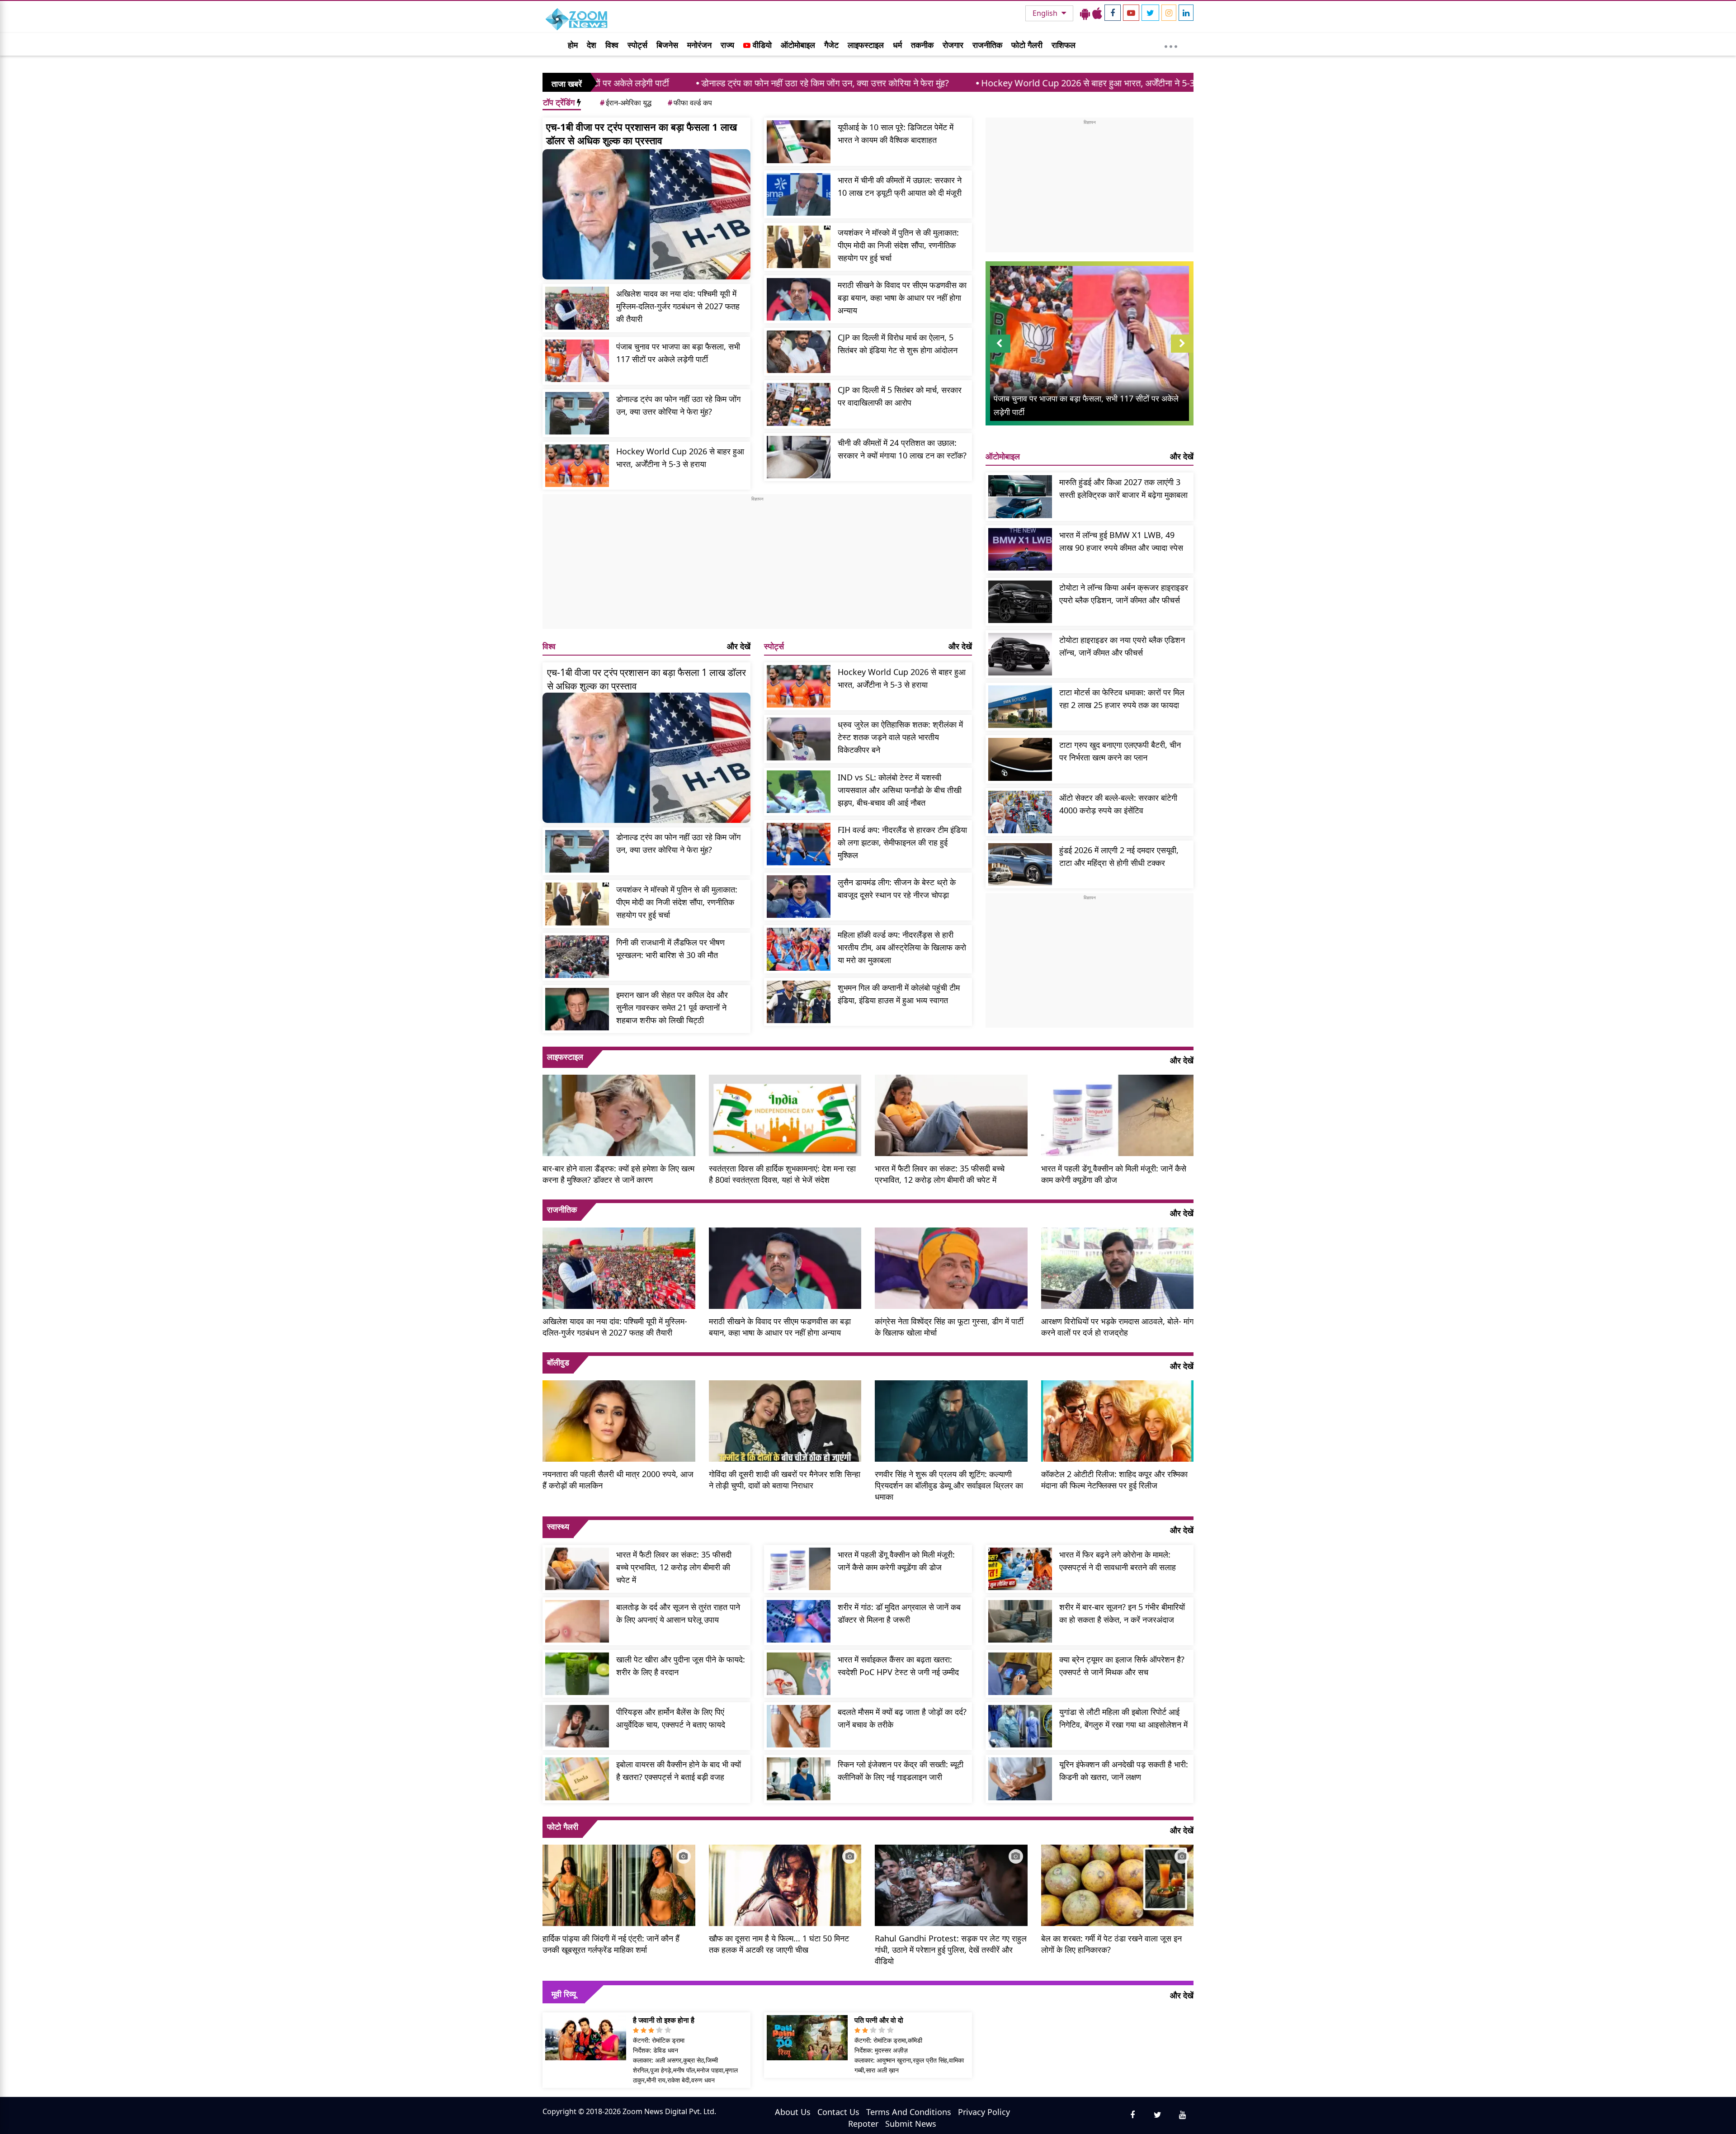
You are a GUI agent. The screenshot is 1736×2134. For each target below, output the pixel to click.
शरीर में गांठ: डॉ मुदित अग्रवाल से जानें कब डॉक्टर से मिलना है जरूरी (899, 1613)
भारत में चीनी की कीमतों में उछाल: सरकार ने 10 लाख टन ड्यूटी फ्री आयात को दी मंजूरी (900, 186)
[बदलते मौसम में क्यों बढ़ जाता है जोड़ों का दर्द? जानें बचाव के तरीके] (799, 1726)
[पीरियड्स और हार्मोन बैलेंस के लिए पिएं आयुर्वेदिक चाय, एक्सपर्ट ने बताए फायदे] (577, 1726)
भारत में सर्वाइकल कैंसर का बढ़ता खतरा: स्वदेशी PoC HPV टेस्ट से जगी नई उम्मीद (898, 1666)
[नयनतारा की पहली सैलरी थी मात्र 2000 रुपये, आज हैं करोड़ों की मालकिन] (619, 1420)
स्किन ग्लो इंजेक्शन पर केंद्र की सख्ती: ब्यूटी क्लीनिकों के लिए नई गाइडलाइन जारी (901, 1770)
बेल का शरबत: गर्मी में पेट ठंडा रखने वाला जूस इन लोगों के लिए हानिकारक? (1111, 1944)
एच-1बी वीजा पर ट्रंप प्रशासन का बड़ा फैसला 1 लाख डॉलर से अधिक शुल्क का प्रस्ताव (642, 133)
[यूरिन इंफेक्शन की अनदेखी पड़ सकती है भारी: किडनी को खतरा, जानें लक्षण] (1020, 1779)
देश (592, 45)
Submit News (911, 2124)
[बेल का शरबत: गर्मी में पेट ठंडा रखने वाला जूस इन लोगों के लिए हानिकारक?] (1118, 1884)
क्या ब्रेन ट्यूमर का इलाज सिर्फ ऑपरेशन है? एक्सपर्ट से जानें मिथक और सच (1122, 1666)
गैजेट (831, 45)
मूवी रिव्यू (564, 1994)
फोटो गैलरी (1027, 45)
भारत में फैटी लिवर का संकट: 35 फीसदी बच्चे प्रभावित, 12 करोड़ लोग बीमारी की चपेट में (940, 1174)
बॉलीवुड (558, 1362)
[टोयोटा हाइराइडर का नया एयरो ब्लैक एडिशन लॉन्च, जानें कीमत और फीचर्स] (1020, 654)
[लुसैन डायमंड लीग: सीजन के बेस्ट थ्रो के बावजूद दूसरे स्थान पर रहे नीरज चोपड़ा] (799, 897)
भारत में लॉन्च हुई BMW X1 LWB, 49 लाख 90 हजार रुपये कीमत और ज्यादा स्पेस (1121, 541)
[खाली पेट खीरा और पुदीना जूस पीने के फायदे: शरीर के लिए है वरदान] (577, 1674)
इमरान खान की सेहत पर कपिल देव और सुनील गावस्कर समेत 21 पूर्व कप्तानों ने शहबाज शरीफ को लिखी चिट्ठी (672, 1007)
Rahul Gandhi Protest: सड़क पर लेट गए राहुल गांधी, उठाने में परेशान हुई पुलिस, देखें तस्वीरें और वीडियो (951, 1950)
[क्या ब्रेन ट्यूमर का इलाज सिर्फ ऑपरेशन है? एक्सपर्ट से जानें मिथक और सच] (1020, 1674)
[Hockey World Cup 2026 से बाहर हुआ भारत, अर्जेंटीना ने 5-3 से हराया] (577, 466)
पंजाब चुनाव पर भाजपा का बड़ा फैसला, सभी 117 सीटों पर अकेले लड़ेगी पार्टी (678, 353)
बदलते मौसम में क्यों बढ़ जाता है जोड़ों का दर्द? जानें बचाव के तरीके (902, 1718)
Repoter (863, 2124)
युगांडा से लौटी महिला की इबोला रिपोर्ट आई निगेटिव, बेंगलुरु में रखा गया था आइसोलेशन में (1123, 1718)
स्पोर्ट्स (637, 45)
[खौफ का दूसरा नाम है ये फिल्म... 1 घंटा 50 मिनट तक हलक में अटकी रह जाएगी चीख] (785, 1884)
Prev (999, 352)
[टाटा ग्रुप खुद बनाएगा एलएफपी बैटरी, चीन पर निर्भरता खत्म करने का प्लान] (1020, 759)
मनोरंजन (699, 45)
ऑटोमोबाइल (798, 45)
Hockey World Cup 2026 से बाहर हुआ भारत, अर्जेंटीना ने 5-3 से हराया (941, 83)
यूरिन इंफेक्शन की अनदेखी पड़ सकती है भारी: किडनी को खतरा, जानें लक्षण (1124, 1770)
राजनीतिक (987, 45)
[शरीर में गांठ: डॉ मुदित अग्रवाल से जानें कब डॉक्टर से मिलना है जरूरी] (799, 1621)
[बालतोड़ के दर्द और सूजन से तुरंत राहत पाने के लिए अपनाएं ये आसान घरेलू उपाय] (577, 1621)
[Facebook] (1113, 13)
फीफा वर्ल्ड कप (690, 103)
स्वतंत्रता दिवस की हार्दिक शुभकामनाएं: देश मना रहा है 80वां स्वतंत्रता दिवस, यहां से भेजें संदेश (782, 1174)
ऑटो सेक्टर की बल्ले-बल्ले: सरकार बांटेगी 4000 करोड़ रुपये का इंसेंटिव (1118, 804)
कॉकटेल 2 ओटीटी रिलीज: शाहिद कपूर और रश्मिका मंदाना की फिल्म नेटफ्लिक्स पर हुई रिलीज (1114, 1480)
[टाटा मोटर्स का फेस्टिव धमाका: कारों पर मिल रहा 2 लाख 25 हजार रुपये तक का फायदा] (1020, 707)
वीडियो (761, 45)
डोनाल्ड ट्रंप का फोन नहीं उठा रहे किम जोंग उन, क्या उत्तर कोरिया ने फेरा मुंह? (665, 83)
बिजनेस (667, 45)
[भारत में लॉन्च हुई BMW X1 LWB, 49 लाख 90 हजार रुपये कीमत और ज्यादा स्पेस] (1020, 549)
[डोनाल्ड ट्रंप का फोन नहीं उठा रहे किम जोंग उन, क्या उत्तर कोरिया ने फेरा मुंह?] (577, 413)
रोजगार (953, 45)
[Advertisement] (757, 566)
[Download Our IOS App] (1097, 13)
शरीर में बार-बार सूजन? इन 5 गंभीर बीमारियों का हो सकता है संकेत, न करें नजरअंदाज (1122, 1613)
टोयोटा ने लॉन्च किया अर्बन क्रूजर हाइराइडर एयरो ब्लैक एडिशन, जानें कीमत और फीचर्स (1124, 594)
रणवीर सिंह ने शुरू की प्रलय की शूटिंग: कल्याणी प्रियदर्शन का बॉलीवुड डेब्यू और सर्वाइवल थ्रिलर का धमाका (949, 1485)
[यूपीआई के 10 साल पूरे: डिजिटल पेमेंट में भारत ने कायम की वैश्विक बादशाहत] (799, 142)
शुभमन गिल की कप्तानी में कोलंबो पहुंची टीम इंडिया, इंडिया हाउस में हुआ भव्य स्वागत (899, 994)
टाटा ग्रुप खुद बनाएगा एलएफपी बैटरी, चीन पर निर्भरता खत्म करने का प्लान (1120, 751)
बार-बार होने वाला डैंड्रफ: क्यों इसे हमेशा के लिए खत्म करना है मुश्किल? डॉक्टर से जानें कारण (618, 1174)
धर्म (897, 45)
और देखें (739, 646)
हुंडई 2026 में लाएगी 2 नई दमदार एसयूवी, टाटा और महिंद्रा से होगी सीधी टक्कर (1119, 856)
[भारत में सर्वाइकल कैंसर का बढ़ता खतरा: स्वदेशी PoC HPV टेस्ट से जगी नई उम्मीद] (799, 1674)
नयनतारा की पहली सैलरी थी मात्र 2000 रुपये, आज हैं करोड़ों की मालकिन (618, 1480)
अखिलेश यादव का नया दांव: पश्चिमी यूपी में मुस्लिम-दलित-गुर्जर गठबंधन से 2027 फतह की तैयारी (678, 306)
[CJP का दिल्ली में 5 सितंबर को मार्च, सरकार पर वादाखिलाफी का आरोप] (799, 404)
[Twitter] (1150, 13)
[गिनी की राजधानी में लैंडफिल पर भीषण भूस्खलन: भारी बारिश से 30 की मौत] (577, 957)
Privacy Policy (984, 2112)
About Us (793, 2112)
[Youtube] (1131, 13)
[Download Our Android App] (1085, 13)
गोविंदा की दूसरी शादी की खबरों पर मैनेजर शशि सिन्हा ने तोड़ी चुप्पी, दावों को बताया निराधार (785, 1480)
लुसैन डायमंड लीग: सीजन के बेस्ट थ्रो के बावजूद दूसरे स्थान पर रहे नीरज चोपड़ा (897, 888)
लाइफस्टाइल (866, 45)
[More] (1171, 44)
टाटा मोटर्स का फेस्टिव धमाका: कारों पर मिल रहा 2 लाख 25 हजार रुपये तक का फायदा (1122, 699)
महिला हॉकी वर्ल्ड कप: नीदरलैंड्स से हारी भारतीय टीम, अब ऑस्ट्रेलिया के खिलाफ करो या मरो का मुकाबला (902, 947)
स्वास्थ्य (558, 1526)
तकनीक (922, 45)
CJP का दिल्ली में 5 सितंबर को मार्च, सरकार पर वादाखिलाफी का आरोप (900, 396)
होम (573, 45)
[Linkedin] (1186, 13)
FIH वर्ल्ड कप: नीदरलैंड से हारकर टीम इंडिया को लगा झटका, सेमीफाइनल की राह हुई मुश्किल (902, 842)
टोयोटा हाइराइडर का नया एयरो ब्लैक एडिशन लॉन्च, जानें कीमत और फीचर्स (1122, 646)
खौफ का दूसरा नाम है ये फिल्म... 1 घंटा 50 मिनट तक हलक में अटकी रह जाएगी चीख (779, 1944)
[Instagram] (1169, 13)
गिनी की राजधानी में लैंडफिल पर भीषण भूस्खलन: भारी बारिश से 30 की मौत (670, 949)
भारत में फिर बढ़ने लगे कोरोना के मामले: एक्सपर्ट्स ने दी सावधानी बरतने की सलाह (1118, 1561)
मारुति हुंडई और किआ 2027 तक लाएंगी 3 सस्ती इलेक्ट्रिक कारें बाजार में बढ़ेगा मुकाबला (1123, 488)
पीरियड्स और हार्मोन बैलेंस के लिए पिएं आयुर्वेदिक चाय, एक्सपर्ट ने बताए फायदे (671, 1718)
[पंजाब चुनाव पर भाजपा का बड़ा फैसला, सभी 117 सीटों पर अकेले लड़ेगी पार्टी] (577, 361)
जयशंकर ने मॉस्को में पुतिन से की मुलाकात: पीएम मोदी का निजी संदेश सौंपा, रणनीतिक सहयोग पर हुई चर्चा (898, 245)
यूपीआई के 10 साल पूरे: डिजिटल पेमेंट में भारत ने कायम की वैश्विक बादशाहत (896, 133)
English (1046, 13)
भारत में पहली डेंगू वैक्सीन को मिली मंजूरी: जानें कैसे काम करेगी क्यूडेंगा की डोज (1114, 1174)
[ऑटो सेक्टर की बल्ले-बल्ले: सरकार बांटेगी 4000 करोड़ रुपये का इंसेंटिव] (1020, 812)
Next (1182, 352)
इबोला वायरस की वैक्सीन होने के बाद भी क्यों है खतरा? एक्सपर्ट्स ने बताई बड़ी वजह (679, 1770)
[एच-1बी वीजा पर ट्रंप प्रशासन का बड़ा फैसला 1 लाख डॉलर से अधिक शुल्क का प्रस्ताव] (646, 214)
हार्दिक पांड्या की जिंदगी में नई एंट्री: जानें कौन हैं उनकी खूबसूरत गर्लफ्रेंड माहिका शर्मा (611, 1944)
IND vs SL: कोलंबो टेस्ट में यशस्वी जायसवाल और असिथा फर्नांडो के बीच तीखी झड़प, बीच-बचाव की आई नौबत (900, 790)
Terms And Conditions (909, 2112)
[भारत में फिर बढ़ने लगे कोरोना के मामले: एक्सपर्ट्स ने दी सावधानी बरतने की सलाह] (1020, 1569)
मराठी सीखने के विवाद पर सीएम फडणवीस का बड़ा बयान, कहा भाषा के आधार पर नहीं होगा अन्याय (902, 297)
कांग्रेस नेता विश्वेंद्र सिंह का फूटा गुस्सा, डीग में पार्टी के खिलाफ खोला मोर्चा (949, 1327)
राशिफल (1064, 45)
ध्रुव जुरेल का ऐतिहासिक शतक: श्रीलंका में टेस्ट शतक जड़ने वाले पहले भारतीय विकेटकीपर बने (900, 737)
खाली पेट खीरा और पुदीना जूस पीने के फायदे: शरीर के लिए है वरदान (681, 1666)
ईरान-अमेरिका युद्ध (626, 103)
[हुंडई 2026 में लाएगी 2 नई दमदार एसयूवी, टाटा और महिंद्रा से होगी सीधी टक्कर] (1020, 864)
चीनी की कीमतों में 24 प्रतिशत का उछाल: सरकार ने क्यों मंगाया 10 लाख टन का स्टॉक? (902, 449)
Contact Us (838, 2112)
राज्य (727, 45)
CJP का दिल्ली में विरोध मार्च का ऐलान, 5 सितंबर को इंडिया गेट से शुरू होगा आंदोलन (898, 344)
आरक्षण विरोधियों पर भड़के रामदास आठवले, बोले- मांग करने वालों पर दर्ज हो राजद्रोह (1117, 1327)
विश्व (612, 45)
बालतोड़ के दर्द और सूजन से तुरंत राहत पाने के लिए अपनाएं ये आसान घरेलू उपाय (678, 1613)
